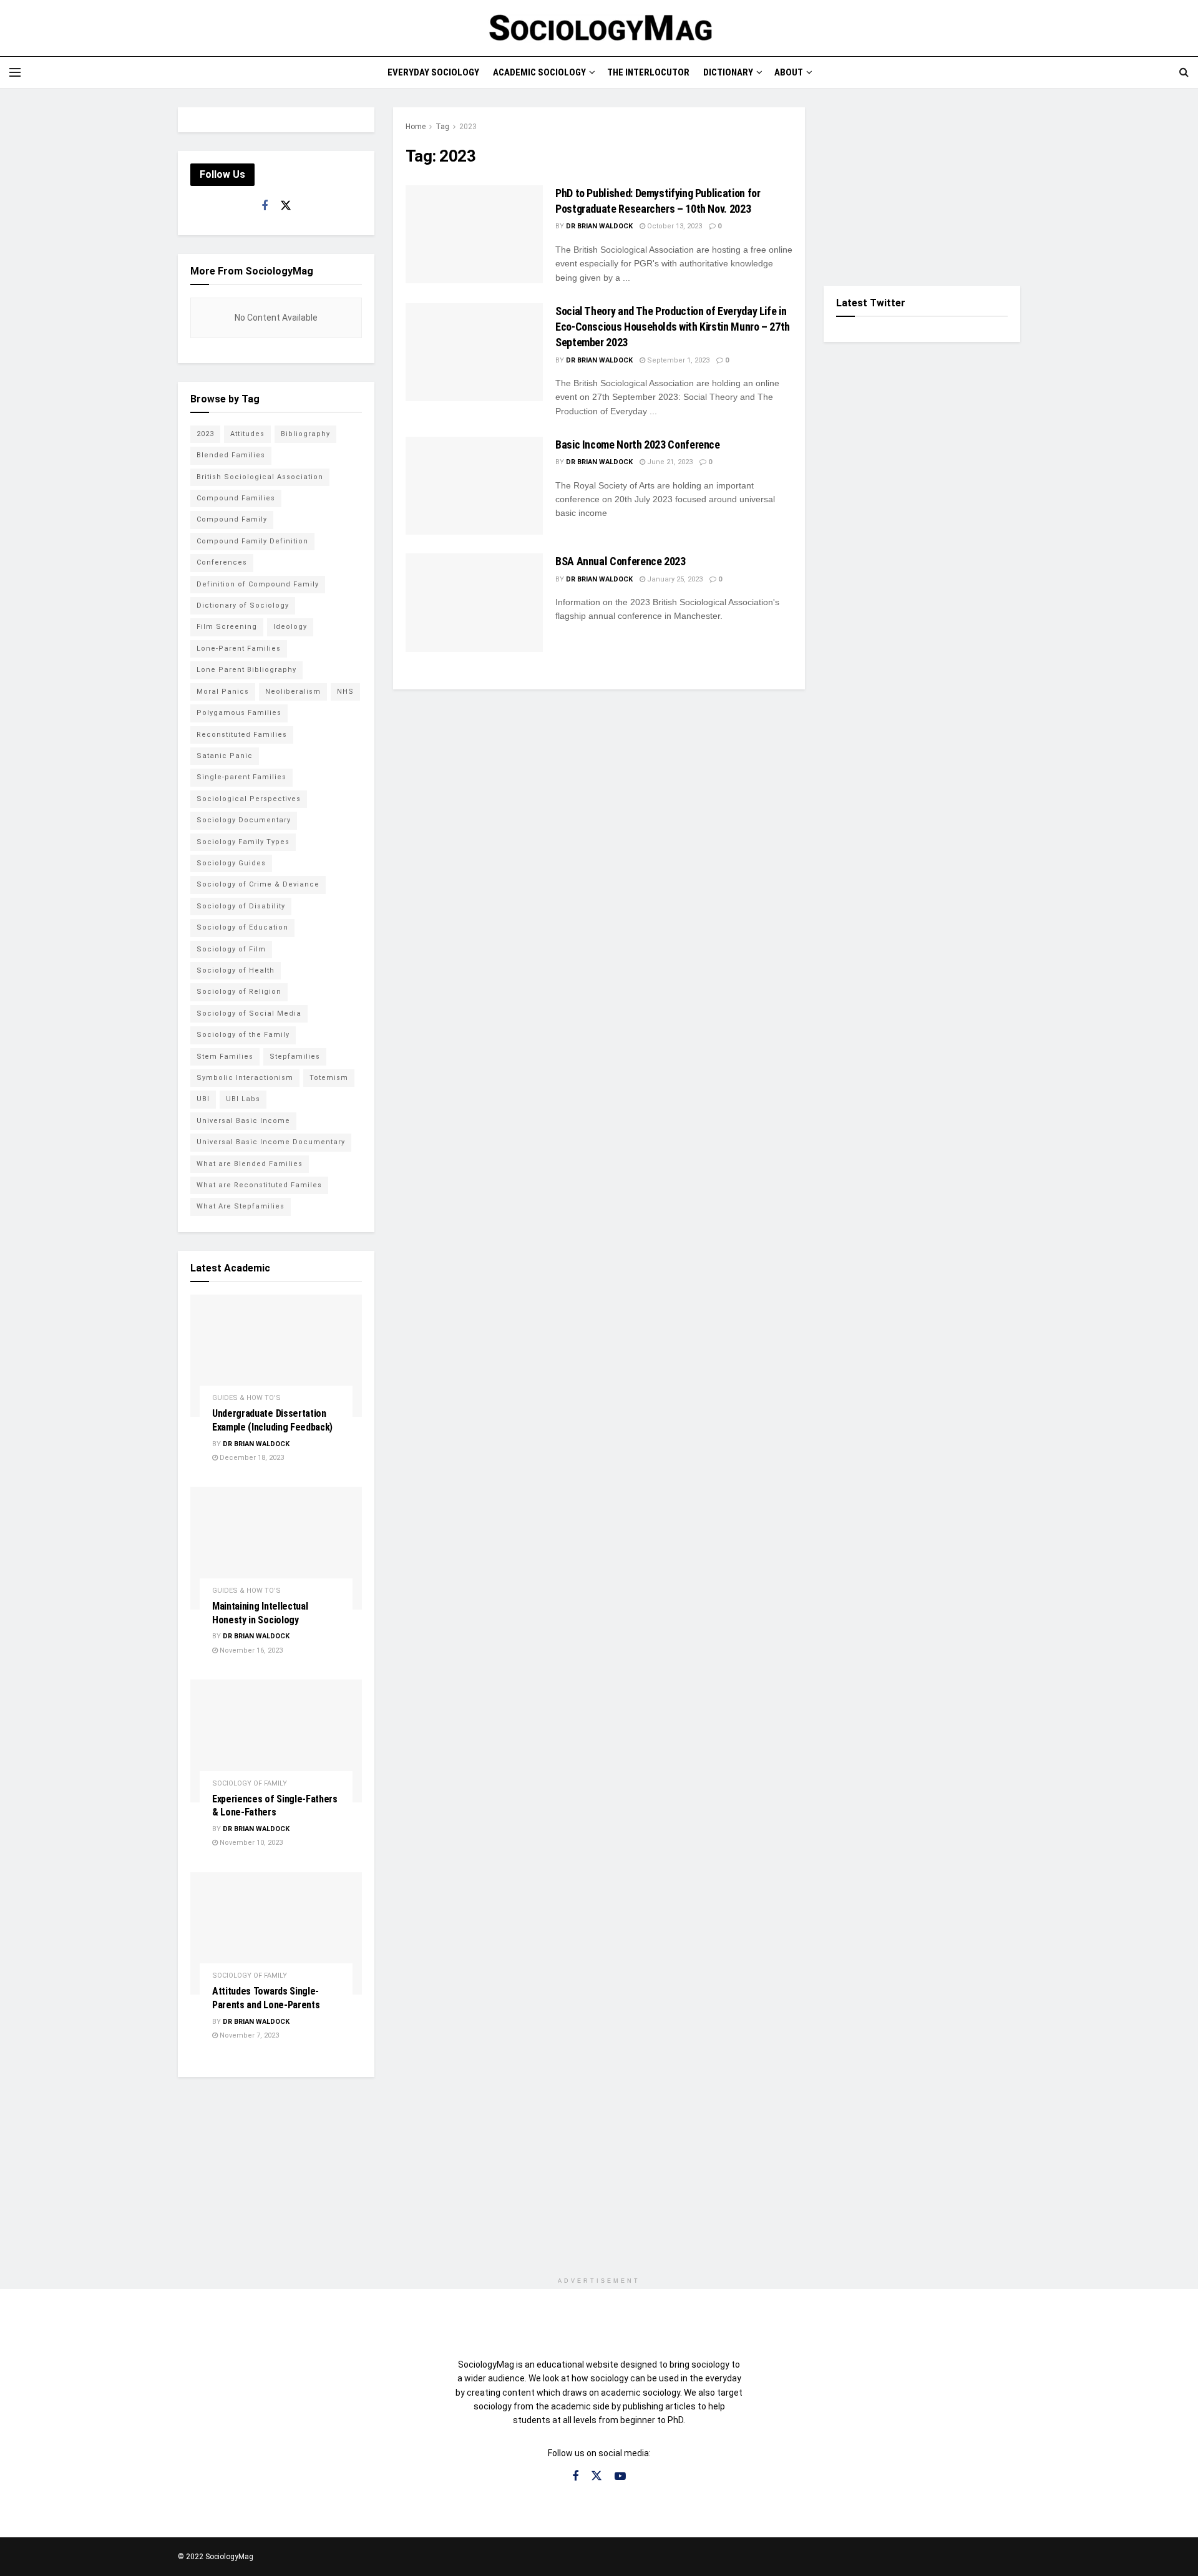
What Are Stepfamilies (241, 1206)
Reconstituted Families (242, 735)
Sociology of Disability (241, 906)
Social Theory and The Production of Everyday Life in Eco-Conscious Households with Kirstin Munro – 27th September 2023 (673, 327)
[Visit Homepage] (599, 28)
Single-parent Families (241, 777)
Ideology (290, 627)
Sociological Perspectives (249, 799)
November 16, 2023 (250, 1650)
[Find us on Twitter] (286, 206)
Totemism (329, 1078)
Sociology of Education (242, 927)
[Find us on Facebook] (265, 206)
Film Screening (227, 627)
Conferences (222, 562)
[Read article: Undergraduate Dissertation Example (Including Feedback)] (276, 1356)
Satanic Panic (225, 756)
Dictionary (728, 72)
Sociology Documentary (244, 820)
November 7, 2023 (248, 2035)
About (789, 72)
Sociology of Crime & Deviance (258, 884)
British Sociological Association (260, 477)
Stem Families (225, 1057)
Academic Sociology (539, 72)
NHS (345, 692)
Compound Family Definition (252, 541)
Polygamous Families (239, 713)
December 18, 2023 (251, 1458)
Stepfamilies (295, 1057)
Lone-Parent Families (239, 649)
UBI (203, 1099)
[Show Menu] (15, 72)
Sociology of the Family (243, 1035)
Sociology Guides (231, 863)
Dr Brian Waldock (599, 226)
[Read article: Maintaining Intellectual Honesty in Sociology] (276, 1548)
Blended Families (231, 455)
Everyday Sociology (433, 72)
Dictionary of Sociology (243, 605)
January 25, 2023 (674, 579)
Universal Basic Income (243, 1121)
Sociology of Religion (239, 992)
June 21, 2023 (669, 462)
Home (416, 127)
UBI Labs (243, 1099)
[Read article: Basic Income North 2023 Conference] (474, 486)
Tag (442, 127)
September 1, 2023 (677, 360)
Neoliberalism (293, 692)
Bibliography (305, 434)
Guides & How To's (246, 1398)
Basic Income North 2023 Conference (638, 445)
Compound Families (236, 498)
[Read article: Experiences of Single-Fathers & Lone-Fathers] (276, 1741)
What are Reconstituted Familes (259, 1185)
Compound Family (232, 519)
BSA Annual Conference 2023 (621, 561)
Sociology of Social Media (249, 1013)
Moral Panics (223, 692)
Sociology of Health (236, 970)
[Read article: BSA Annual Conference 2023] (474, 602)
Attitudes (247, 434)
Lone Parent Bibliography (246, 670)
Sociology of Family (250, 1783)
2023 (468, 127)
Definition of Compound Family (258, 584)
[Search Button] (1184, 72)
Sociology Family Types (243, 842)
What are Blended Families (250, 1164)
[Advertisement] (922, 185)
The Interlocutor (648, 72)
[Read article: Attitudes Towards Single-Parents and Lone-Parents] (276, 1934)
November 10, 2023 (250, 1843)
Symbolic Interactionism (245, 1078)
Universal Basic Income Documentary (271, 1142)
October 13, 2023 (674, 226)
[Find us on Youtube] (620, 2476)
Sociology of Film (231, 949)
